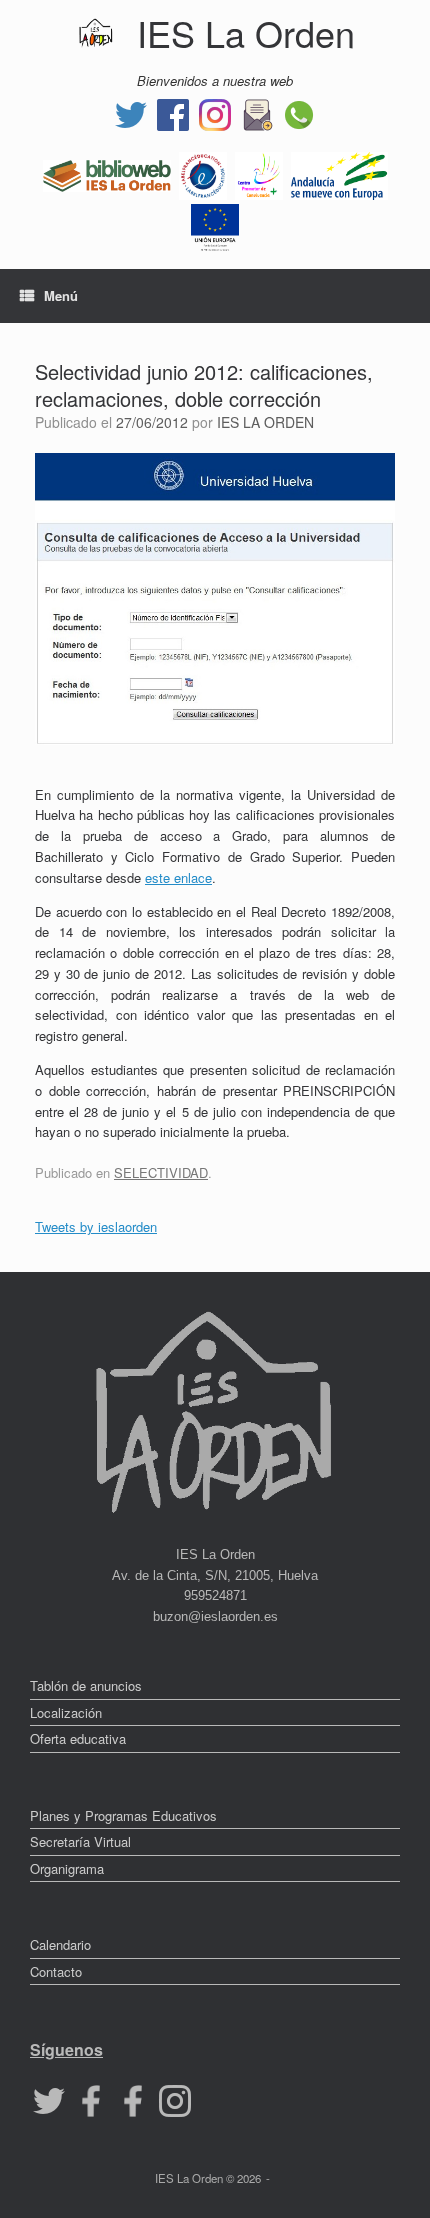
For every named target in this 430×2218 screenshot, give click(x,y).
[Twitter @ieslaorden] (131, 112)
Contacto (56, 1971)
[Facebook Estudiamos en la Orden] (133, 2099)
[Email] (257, 112)
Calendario (60, 1944)
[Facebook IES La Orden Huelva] (173, 112)
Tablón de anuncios (86, 1685)
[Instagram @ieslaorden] (215, 112)
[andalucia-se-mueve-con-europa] (339, 173)
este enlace (178, 877)
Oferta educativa (78, 1738)
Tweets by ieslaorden (96, 1226)
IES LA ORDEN (265, 422)
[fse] (215, 225)
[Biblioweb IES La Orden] (107, 173)
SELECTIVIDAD (161, 1172)
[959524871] (299, 112)
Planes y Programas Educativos (123, 1815)
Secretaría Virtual (80, 1841)
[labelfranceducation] (203, 173)
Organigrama (67, 1868)
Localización (66, 1712)
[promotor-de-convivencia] (259, 173)
